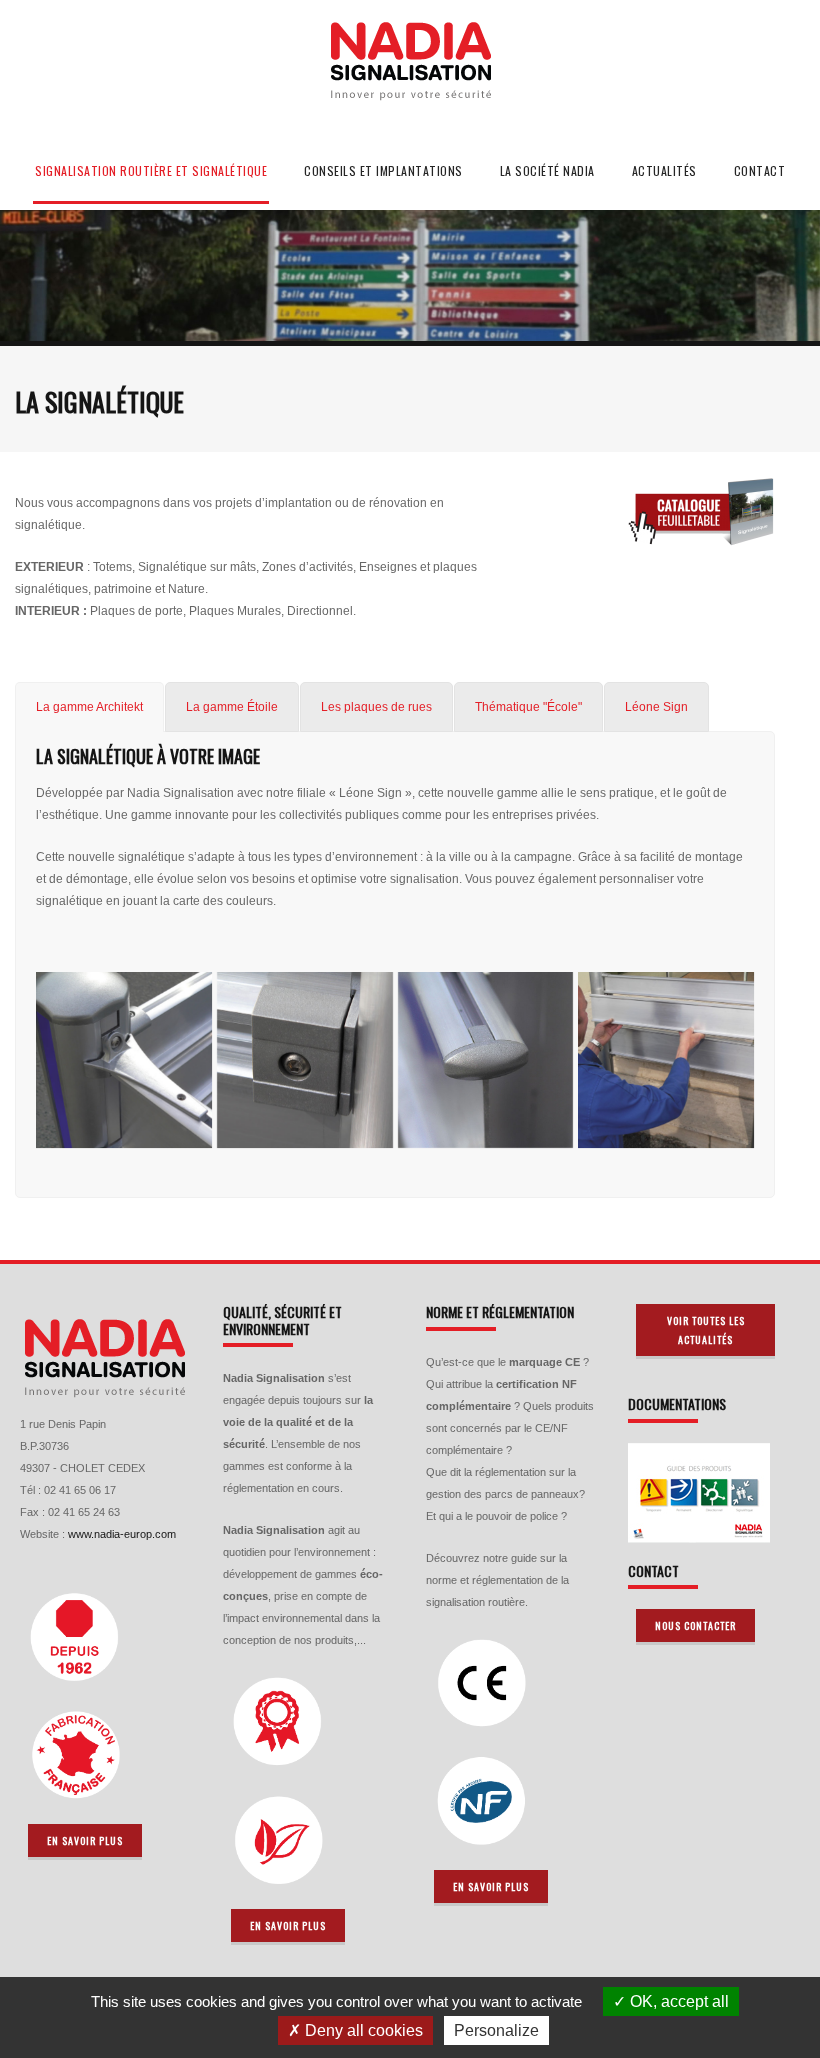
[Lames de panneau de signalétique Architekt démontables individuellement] (666, 1060)
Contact (760, 170)
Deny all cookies (362, 2030)
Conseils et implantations (383, 170)
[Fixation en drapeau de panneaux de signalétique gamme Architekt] (124, 1060)
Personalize (496, 2030)
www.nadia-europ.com (122, 1534)
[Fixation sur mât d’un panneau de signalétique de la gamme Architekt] (305, 1060)
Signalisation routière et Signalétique (151, 170)
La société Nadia (547, 170)
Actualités (664, 170)
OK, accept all (677, 2001)
